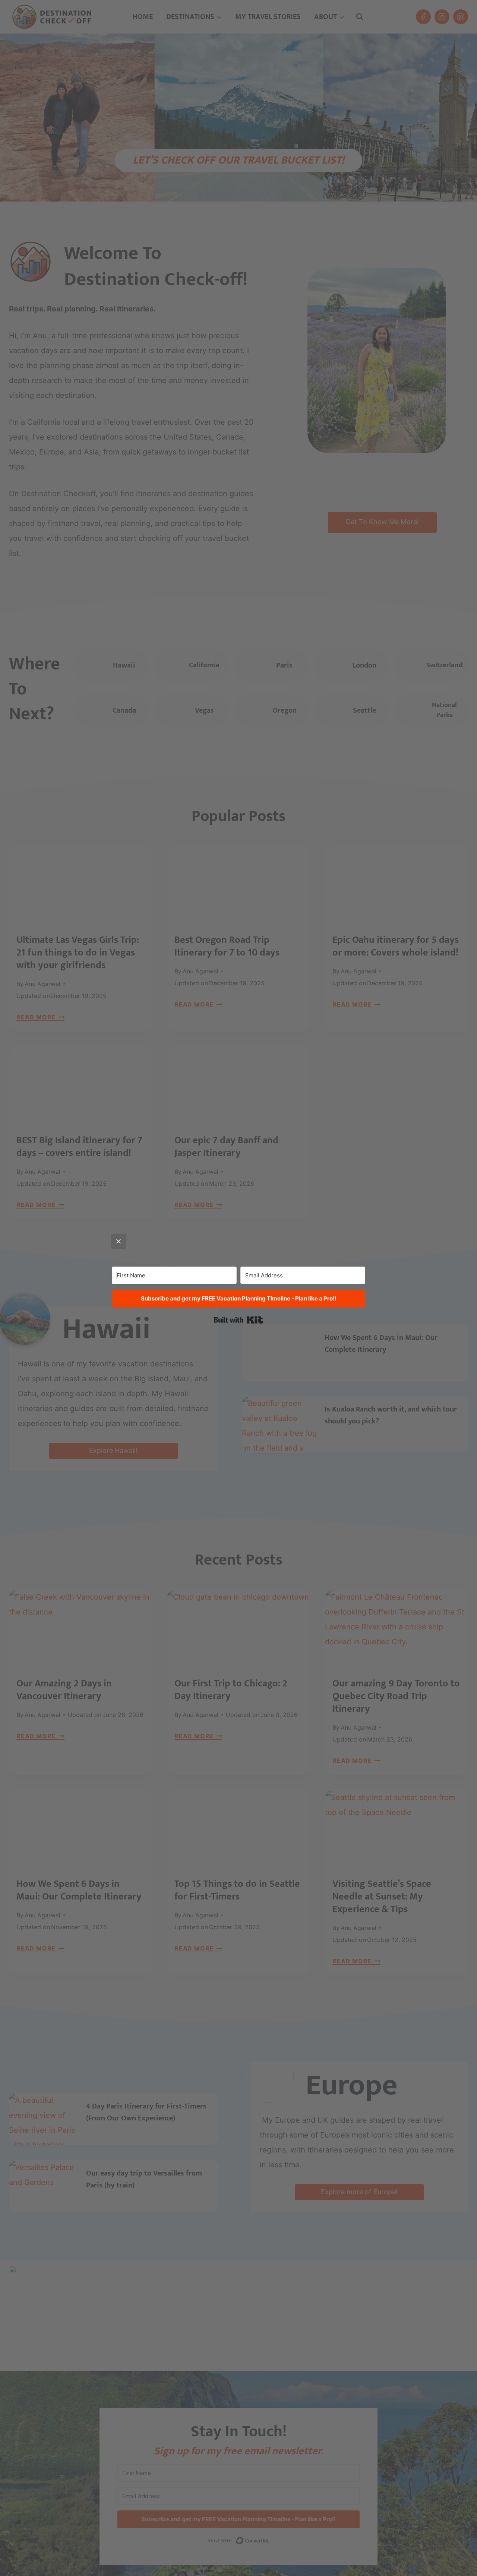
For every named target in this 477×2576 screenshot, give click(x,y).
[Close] (119, 1241)
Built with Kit (239, 1320)
